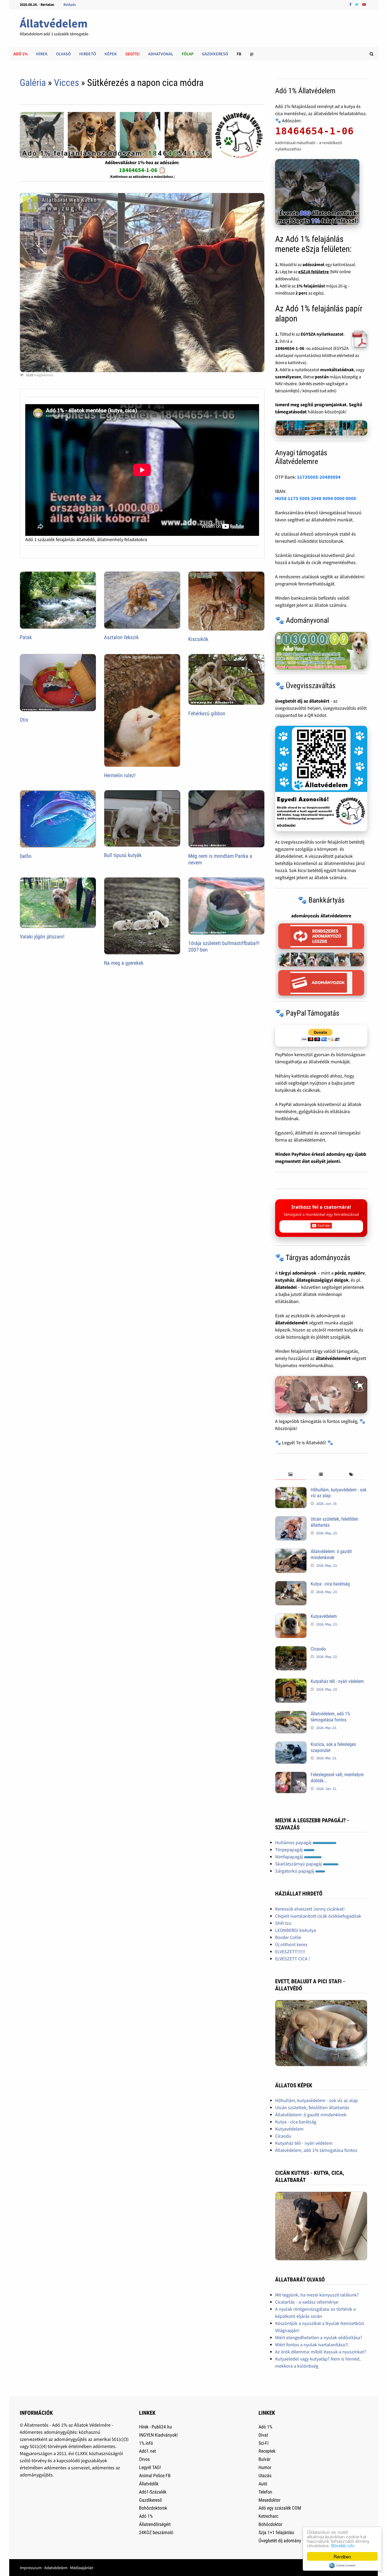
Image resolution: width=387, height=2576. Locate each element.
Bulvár (264, 2459)
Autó (263, 2484)
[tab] (290, 1475)
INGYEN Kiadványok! (158, 2435)
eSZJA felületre (314, 272)
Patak (26, 637)
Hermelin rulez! (120, 775)
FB (239, 54)
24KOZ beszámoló (156, 2532)
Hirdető (88, 54)
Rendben (342, 2556)
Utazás (265, 2475)
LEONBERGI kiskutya (296, 1930)
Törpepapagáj (289, 1850)
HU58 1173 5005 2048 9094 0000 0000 (316, 498)
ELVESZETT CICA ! (292, 1959)
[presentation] (290, 1475)
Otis (24, 720)
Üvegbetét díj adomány (280, 2541)
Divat (263, 2435)
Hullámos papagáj (294, 1842)
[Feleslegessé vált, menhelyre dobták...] (291, 1775)
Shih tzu (283, 1923)
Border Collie (288, 1937)
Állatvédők (149, 2484)
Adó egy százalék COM (280, 2508)
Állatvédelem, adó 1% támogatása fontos (330, 1717)
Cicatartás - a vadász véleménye (307, 2302)
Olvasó (63, 54)
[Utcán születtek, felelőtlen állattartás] (291, 1520)
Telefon (265, 2492)
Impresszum (31, 2568)
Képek (111, 54)
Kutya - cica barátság (330, 1584)
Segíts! (133, 54)
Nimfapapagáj (289, 1857)
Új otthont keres (291, 1944)
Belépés (70, 4)
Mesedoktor (269, 2500)
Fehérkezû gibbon (207, 713)
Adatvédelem (56, 2568)
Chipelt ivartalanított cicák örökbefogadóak (318, 1916)
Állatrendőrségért (155, 2524)
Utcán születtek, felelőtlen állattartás (312, 2107)
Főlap (188, 54)
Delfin (26, 856)
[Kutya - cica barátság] (291, 1585)
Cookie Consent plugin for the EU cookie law (342, 2565)
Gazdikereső (215, 54)
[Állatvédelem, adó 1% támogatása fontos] (291, 1714)
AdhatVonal (161, 54)
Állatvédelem (54, 23)
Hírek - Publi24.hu (155, 2427)
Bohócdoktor (270, 2524)
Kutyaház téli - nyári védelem (337, 1681)
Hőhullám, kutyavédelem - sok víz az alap (316, 2100)
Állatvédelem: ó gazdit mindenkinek (331, 1554)
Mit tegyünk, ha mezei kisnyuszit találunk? (317, 2295)
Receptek (267, 2451)
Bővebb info (343, 2545)
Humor (265, 2467)
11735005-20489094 (319, 477)
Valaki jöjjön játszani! (42, 937)
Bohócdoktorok (153, 2508)
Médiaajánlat (81, 2568)
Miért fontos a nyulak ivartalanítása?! (312, 2345)
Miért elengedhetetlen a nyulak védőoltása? (319, 2337)
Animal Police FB (155, 2475)
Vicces (66, 83)
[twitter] (357, 4)
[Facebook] (351, 4)
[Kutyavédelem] (291, 1617)
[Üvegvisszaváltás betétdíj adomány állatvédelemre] (321, 778)
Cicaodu (318, 1649)
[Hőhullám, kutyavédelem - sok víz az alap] (291, 1490)
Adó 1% (21, 54)
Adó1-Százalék (153, 2492)
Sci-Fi (264, 2443)
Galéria (33, 83)
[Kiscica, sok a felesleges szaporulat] (291, 1745)
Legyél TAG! (150, 2467)
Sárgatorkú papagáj (295, 1871)
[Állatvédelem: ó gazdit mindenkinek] (291, 1552)
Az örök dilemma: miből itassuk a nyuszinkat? (321, 2352)
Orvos (144, 2459)
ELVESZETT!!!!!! (290, 1951)
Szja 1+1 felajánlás (276, 2532)
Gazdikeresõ (150, 2500)
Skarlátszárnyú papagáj (299, 1864)
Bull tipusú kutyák (123, 855)
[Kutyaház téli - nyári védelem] (291, 1682)
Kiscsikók (198, 639)
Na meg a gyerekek (124, 963)
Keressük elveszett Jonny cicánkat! (310, 1909)
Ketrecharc (268, 2516)
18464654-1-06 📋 (142, 170)
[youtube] (364, 4)
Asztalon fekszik (121, 637)
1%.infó (146, 2443)
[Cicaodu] (291, 1650)
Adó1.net (147, 2451)
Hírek (42, 54)
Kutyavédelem (324, 1616)
